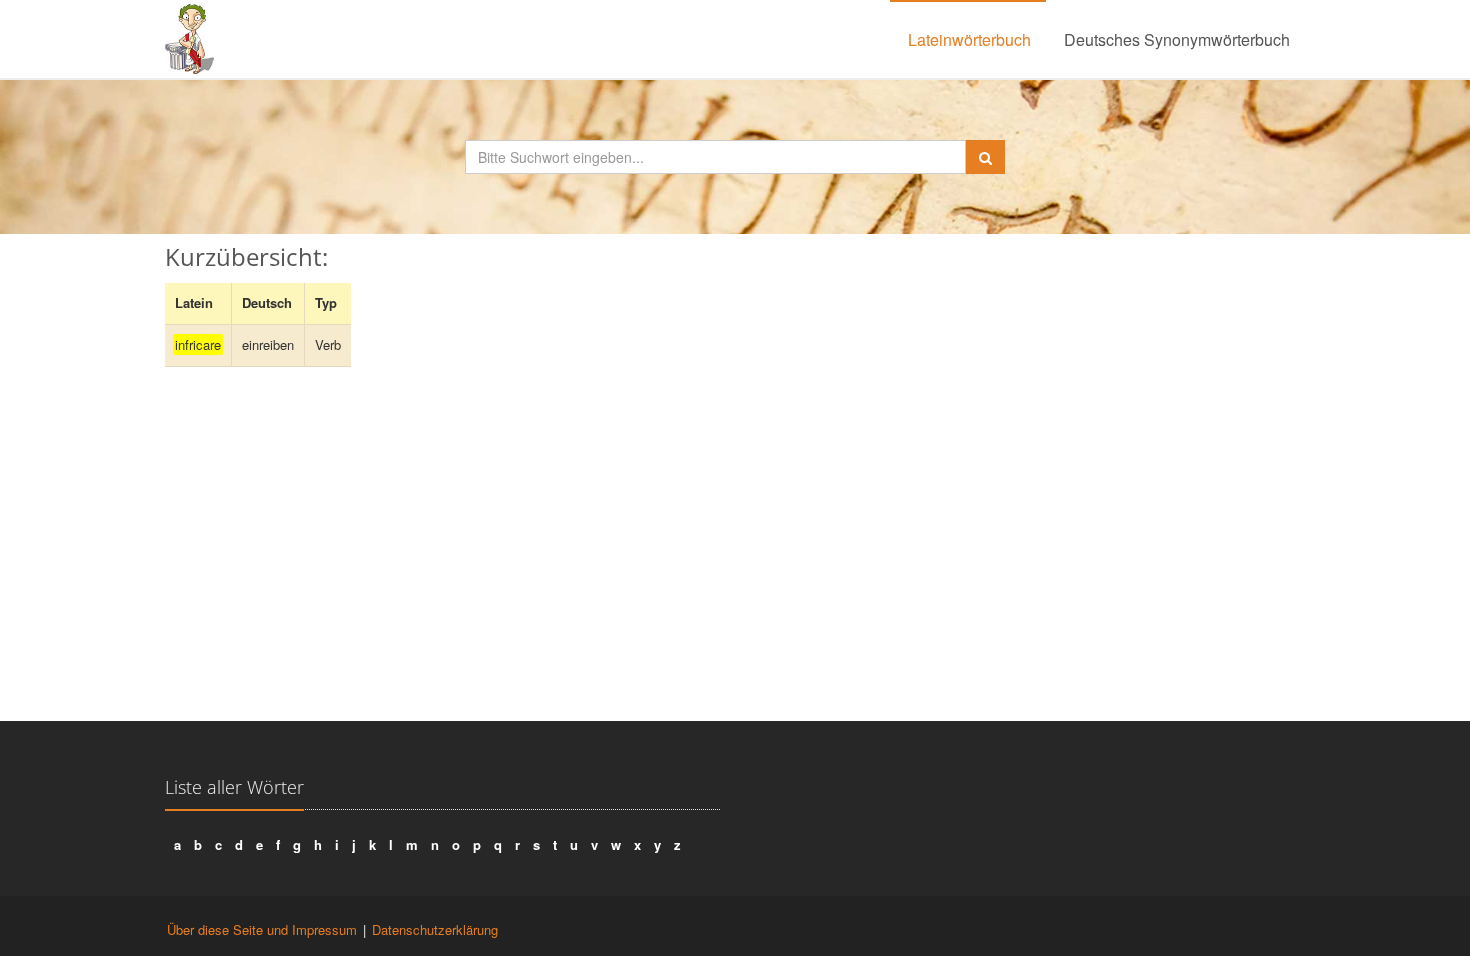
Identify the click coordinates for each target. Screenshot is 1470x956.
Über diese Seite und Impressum (262, 929)
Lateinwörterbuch (969, 39)
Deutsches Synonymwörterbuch (1177, 39)
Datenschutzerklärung (435, 929)
